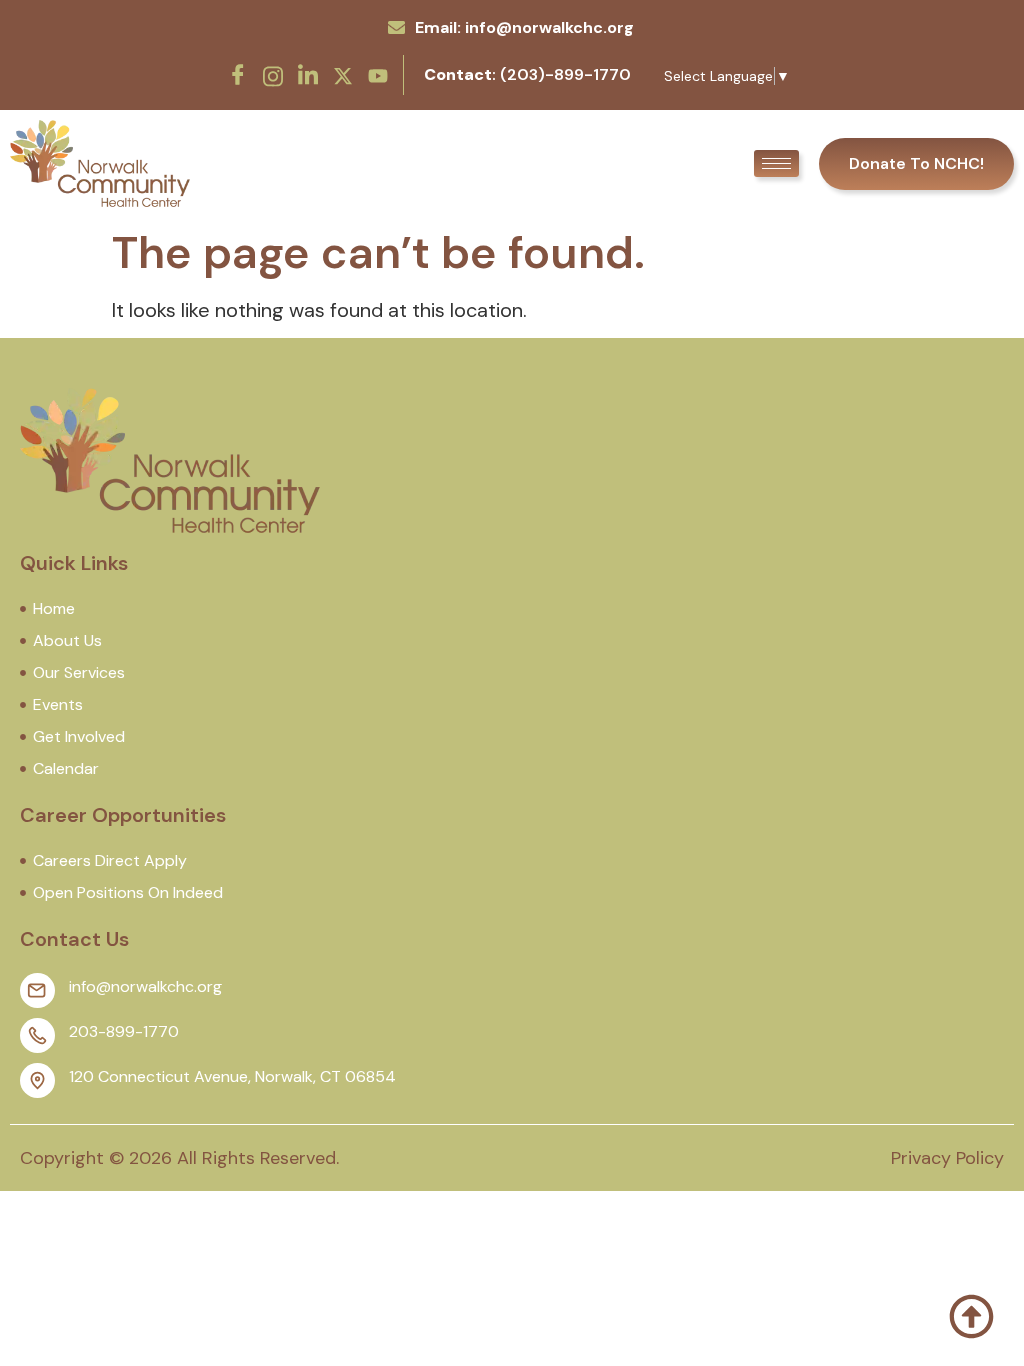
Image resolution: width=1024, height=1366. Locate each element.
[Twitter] (343, 74)
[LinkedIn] (308, 75)
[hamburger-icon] (776, 163)
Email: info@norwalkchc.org (524, 27)
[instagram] (273, 74)
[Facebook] (238, 75)
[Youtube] (378, 74)
